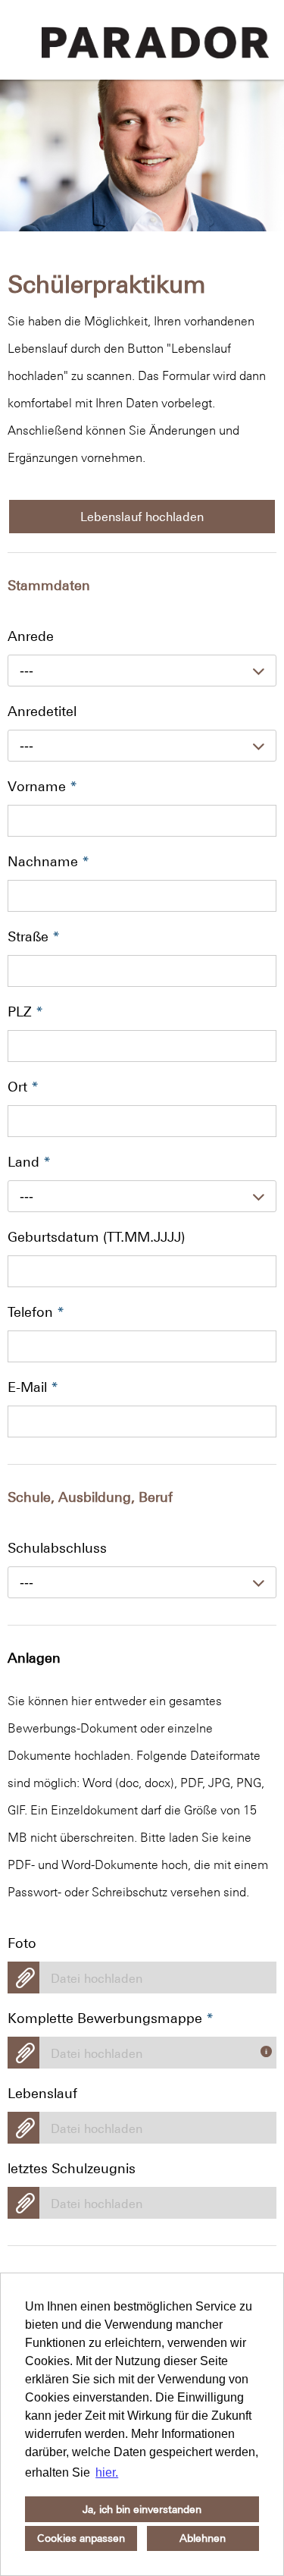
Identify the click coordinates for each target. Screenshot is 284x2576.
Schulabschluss (57, 1548)
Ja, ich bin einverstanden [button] (142, 2509)
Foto (22, 1943)
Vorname (42, 786)
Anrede (31, 636)
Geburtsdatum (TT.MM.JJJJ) (96, 1237)
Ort (23, 1087)
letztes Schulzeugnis (72, 2168)
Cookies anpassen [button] (81, 2538)
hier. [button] (107, 2472)
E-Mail (33, 1387)
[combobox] (142, 671)
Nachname (48, 861)
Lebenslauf (42, 2093)
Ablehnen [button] (203, 2538)
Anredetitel (42, 711)
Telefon (36, 1312)
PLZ (25, 1012)
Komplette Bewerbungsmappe (111, 2018)
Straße (34, 936)
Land (29, 1162)
